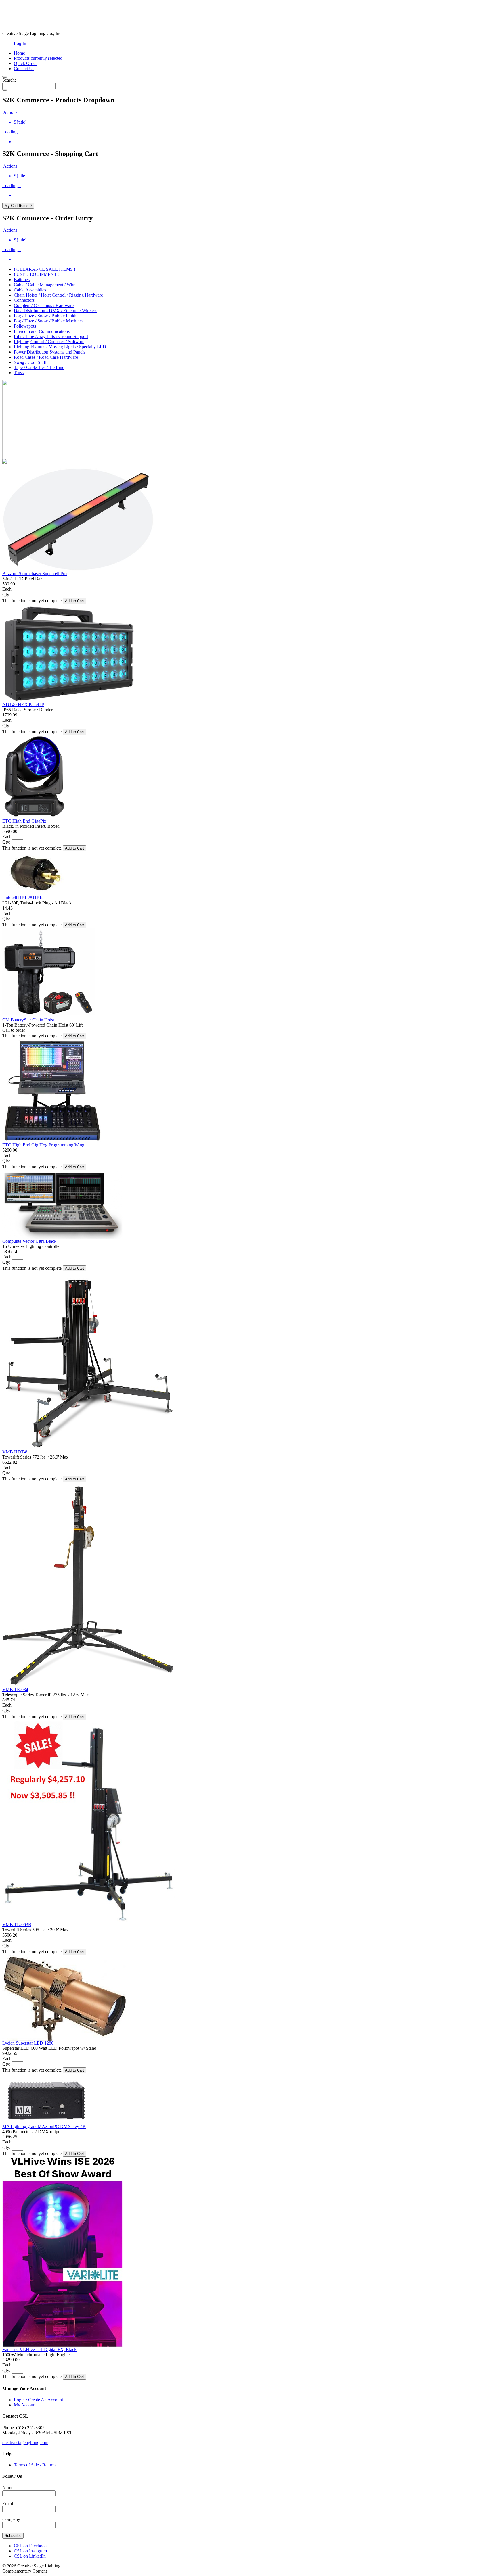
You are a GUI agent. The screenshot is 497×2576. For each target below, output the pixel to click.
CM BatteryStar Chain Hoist (28, 1020)
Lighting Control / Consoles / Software (49, 342)
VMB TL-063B (17, 1925)
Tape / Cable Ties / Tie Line (39, 367)
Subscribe (13, 2536)
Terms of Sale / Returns (35, 2465)
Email (8, 2503)
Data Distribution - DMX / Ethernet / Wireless (56, 311)
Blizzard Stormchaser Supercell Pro (35, 574)
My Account (25, 2405)
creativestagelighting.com (25, 2443)
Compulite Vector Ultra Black (29, 1241)
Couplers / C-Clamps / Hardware (44, 305)
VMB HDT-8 (15, 1452)
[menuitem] (254, 122)
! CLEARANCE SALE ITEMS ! (45, 269)
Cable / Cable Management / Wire (45, 285)
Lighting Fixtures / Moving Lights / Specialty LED (60, 347)
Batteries (22, 280)
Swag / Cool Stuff (30, 362)
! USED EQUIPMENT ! (37, 274)
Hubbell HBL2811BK (23, 898)
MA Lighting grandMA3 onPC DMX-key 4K (44, 2126)
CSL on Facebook (30, 2546)
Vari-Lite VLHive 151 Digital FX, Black (39, 2349)
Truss (19, 373)
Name (8, 2488)
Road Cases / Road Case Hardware (46, 357)
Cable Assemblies (30, 290)
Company (11, 2519)
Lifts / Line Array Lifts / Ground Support (51, 336)
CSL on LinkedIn (30, 2556)
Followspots (25, 326)
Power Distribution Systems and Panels (49, 352)
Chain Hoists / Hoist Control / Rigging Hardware (58, 295)
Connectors (24, 300)
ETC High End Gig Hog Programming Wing (43, 1145)
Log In (20, 43)
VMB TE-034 (15, 1690)
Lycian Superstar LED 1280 (28, 2043)
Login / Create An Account (38, 2400)
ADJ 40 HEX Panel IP (23, 705)
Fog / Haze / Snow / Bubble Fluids (45, 316)
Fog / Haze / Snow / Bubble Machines (49, 321)
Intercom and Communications (42, 331)
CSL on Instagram (30, 2551)
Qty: (6, 594)
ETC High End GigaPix (24, 821)
